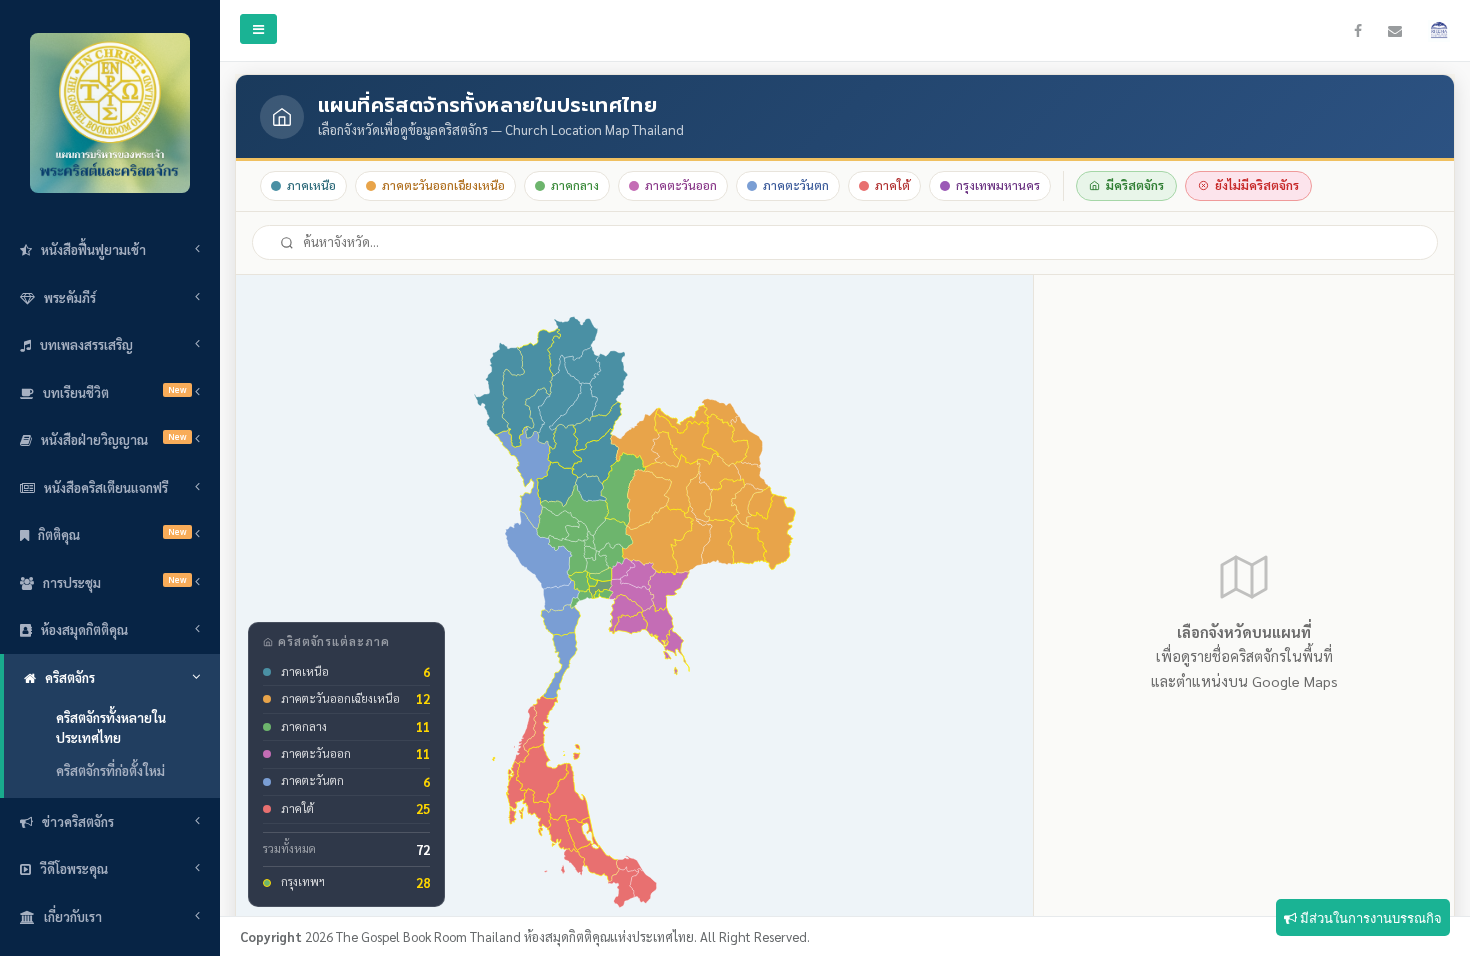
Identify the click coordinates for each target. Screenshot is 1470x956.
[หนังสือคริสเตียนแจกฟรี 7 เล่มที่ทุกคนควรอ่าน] (1444, 31)
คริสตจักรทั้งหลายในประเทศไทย (111, 727)
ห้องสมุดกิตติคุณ (84, 629)
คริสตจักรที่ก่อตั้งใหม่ (110, 770)
